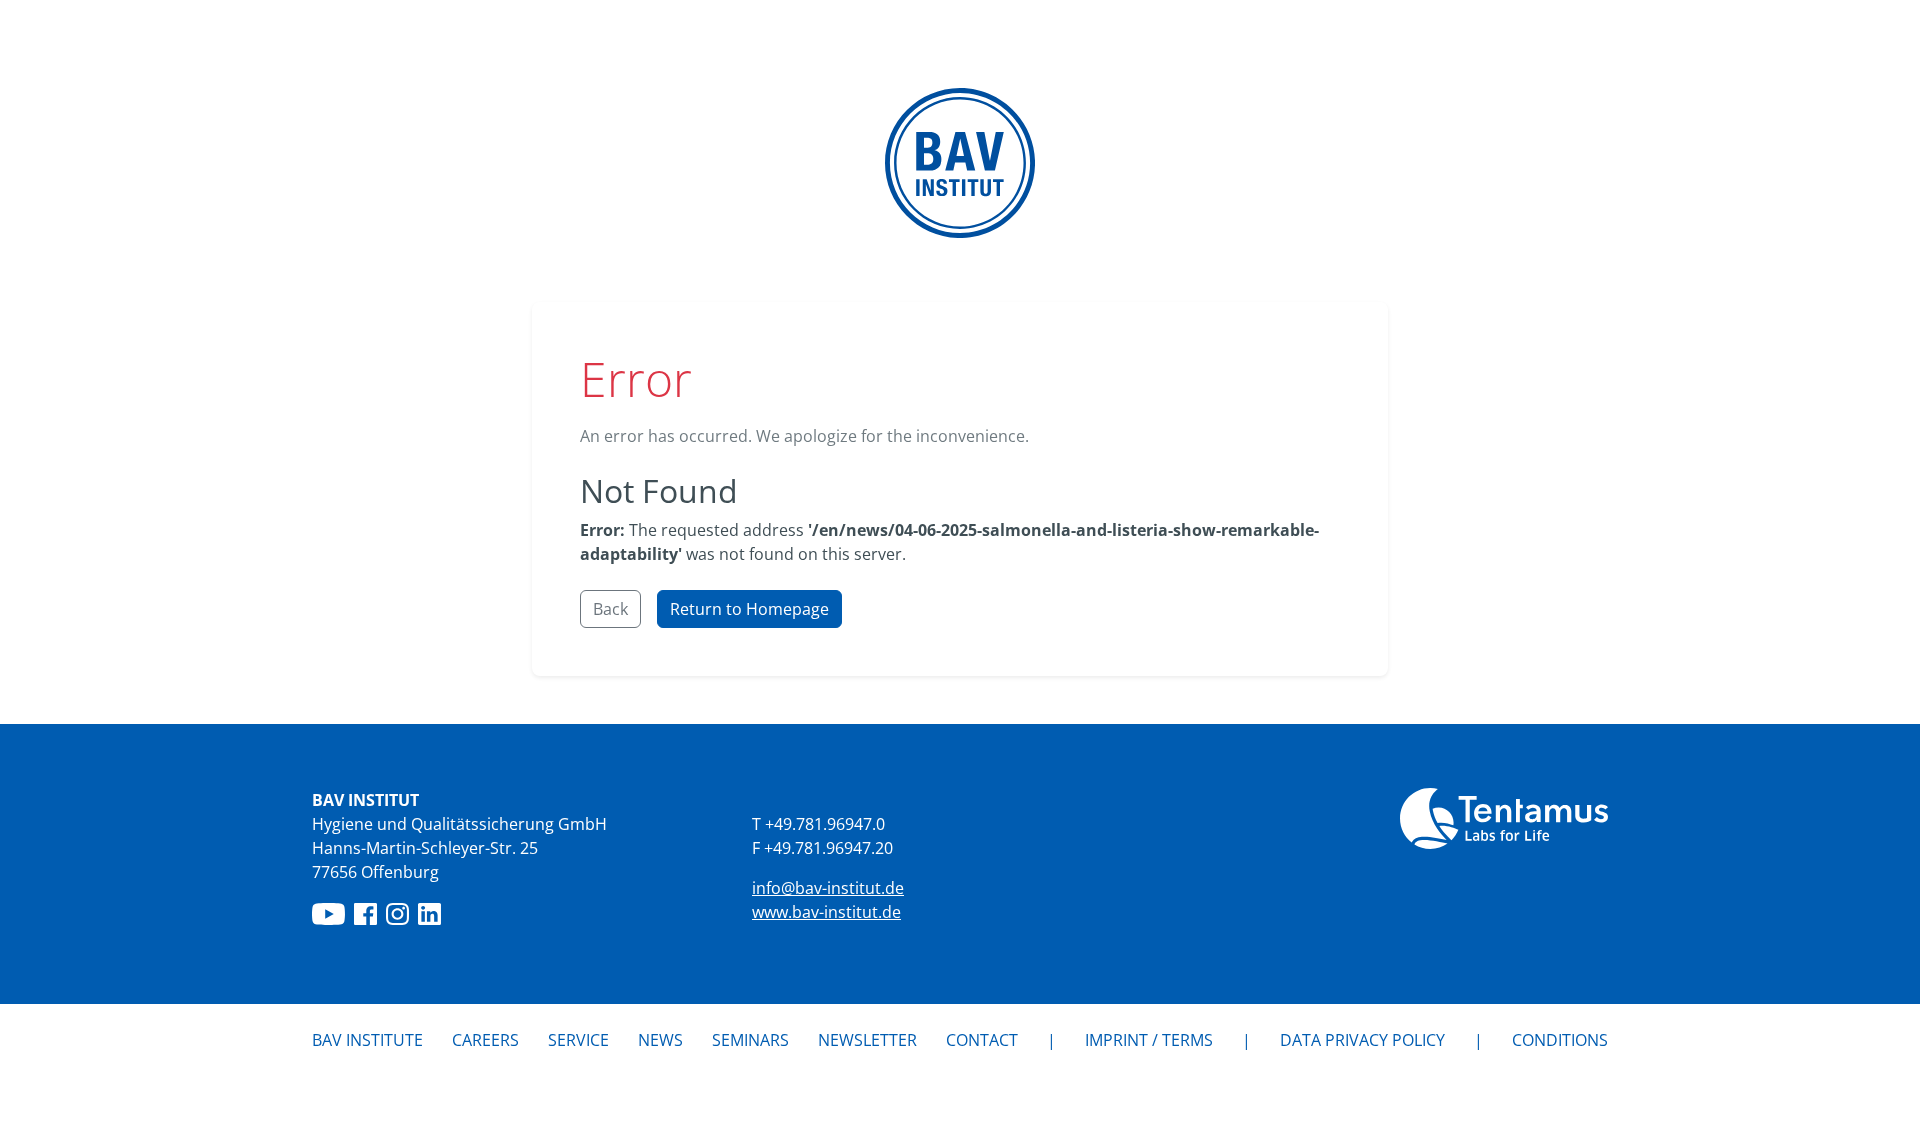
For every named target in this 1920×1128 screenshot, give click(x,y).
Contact (982, 1040)
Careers (485, 1040)
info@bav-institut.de (828, 888)
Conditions (1560, 1040)
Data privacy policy (1362, 1040)
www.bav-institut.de (826, 912)
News (660, 1039)
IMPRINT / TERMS (1149, 1040)
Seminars (750, 1040)
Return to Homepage (749, 609)
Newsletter (867, 1040)
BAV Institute (367, 1040)
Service (578, 1040)
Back (610, 609)
